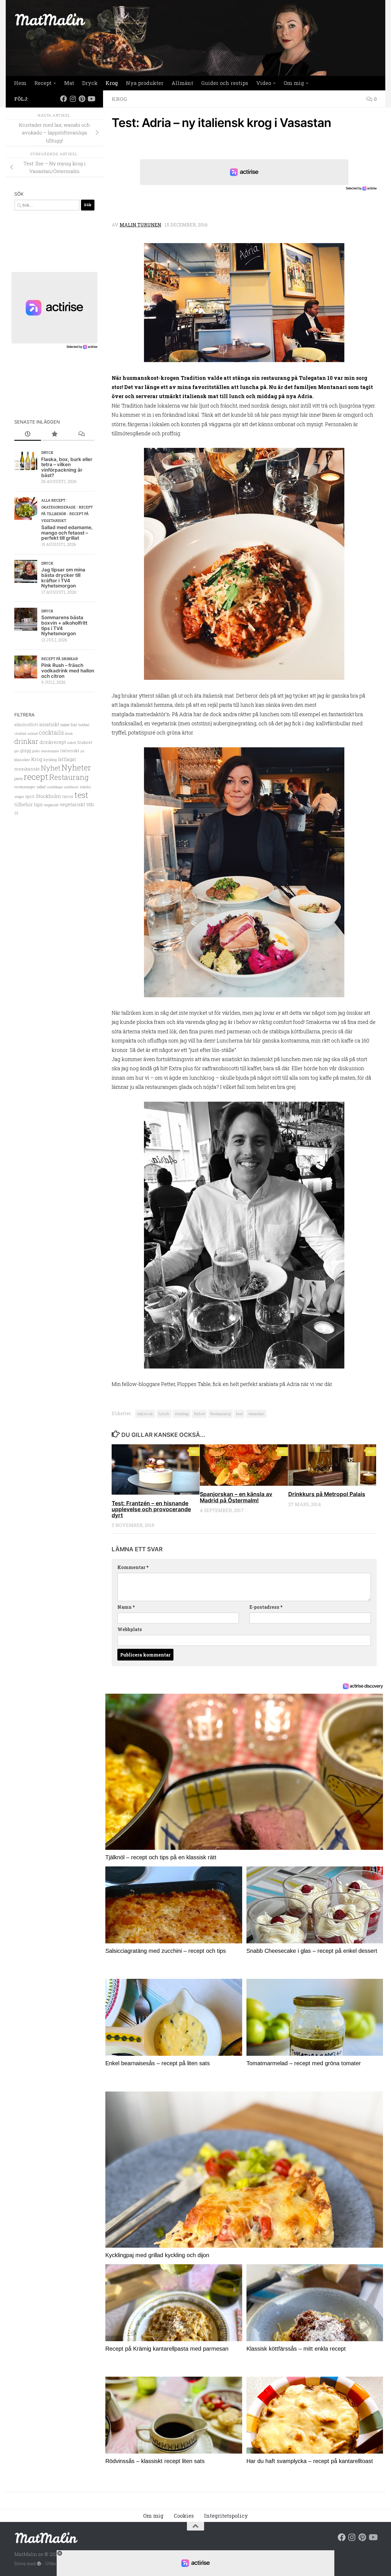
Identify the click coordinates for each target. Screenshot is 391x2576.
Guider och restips (225, 83)
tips (38, 804)
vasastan (256, 1414)
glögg (25, 751)
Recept (43, 83)
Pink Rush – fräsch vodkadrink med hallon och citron (68, 671)
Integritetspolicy (226, 2516)
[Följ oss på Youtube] (91, 99)
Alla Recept (53, 500)
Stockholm (48, 796)
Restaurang (221, 1414)
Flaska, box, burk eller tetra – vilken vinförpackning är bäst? (67, 467)
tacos (68, 796)
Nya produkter (145, 83)
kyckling (50, 760)
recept (36, 777)
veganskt (51, 805)
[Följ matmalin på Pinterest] (82, 99)
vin (90, 804)
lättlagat (67, 759)
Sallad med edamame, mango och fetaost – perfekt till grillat (67, 533)
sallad (41, 787)
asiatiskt (49, 724)
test (239, 1414)
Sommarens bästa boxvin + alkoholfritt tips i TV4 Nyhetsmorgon (64, 625)
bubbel (84, 725)
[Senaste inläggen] (28, 434)
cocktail (32, 734)
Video (264, 83)
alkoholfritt (26, 724)
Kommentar (133, 1567)
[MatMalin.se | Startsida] (50, 19)
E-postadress (266, 1607)
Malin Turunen (140, 225)
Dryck (90, 83)
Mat (69, 83)
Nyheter (76, 767)
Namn (126, 1607)
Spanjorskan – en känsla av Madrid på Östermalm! (236, 1497)
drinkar (26, 741)
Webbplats (130, 1629)
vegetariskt (73, 804)
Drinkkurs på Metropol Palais (327, 1494)
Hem (20, 83)
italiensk (145, 1414)
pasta (18, 778)
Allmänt (182, 83)
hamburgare (50, 751)
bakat (65, 725)
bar (74, 724)
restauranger (25, 787)
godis (36, 751)
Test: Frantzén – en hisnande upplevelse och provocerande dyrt (151, 1509)
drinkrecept (53, 742)
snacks (85, 787)
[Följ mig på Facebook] (64, 99)
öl (16, 813)
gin (17, 751)
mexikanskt (27, 769)
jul (82, 751)
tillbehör (24, 805)
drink (69, 733)
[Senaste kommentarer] (81, 434)
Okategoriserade (58, 507)
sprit (30, 796)
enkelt (72, 743)
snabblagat (55, 787)
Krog (112, 83)
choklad (20, 733)
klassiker (22, 760)
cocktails (51, 732)
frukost (85, 742)
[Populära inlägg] (54, 434)
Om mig (294, 83)
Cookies (184, 2516)
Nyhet (200, 1414)
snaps (19, 797)
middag (182, 1414)
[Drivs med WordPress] (39, 2564)
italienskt (70, 751)
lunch (164, 1414)
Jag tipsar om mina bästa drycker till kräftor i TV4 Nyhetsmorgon (63, 578)
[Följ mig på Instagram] (73, 99)
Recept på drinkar (60, 659)
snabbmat (71, 787)
